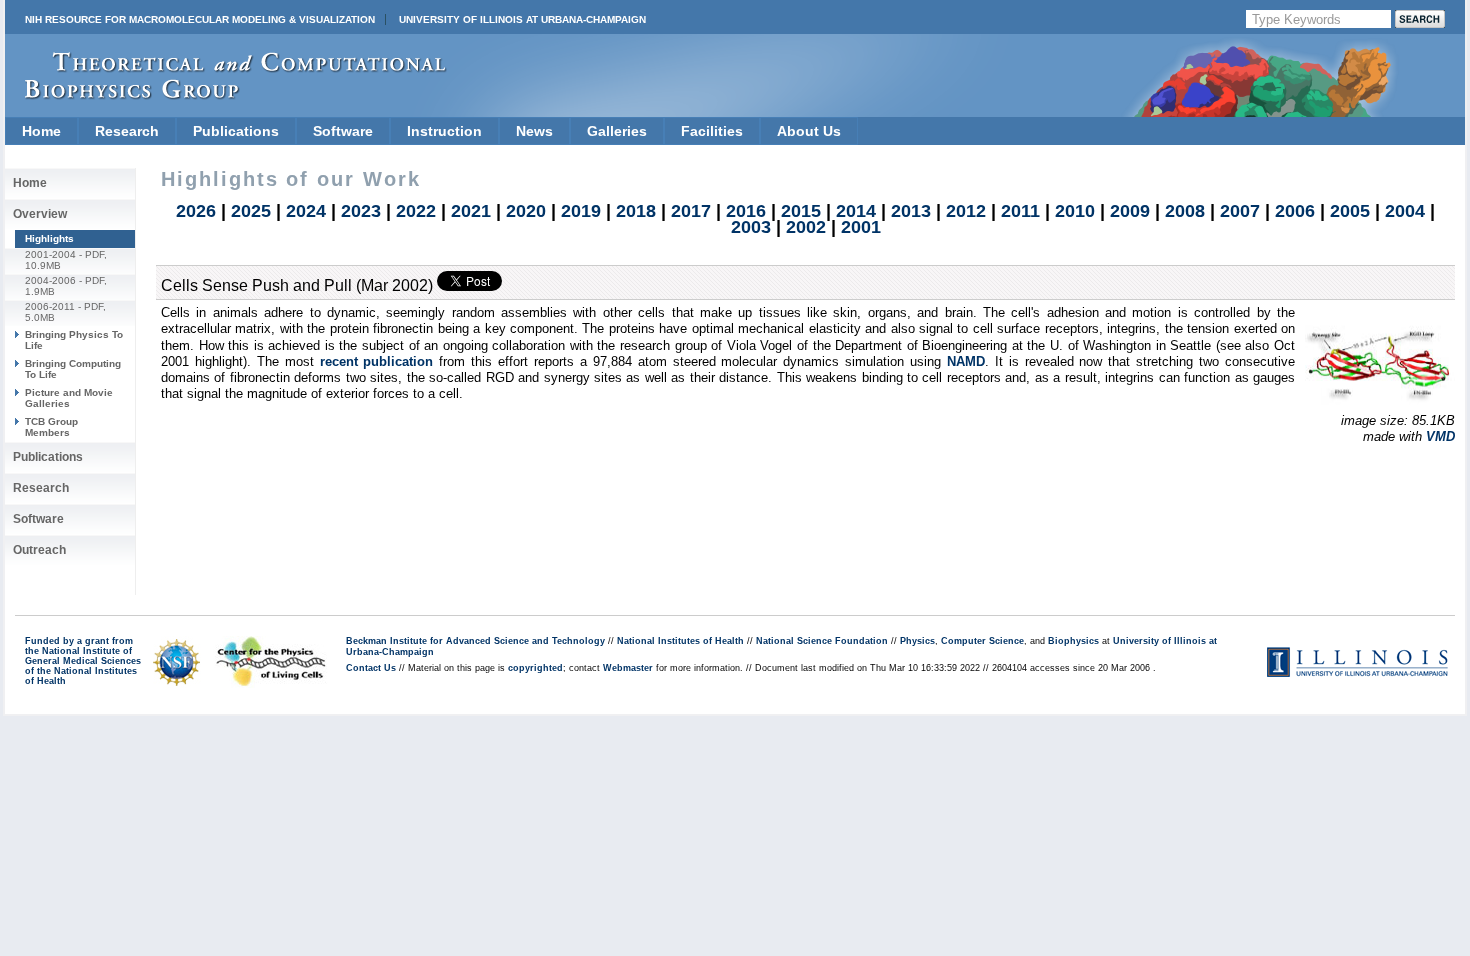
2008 (1185, 211)
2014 (856, 211)
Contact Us (371, 668)
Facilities (712, 131)
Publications (236, 131)
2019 (581, 211)
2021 (471, 211)
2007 (1240, 211)
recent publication (377, 361)
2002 (806, 227)
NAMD (966, 361)
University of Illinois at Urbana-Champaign (522, 19)
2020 (526, 211)
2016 (746, 211)
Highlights (49, 238)
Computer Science (982, 641)
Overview (40, 214)
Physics (917, 641)
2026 (196, 211)
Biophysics (1073, 641)
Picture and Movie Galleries (69, 397)
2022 (416, 211)
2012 (966, 211)
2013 (911, 211)
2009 (1130, 211)
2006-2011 (50, 306)
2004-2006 (50, 280)
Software (343, 131)
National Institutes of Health (680, 641)
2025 (251, 211)
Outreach (39, 550)
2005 (1350, 211)
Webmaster (628, 668)
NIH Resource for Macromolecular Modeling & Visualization (200, 19)
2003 (751, 227)
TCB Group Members (51, 426)
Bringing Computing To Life (73, 368)
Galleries (617, 131)
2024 (306, 211)
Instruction (444, 131)
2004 (1405, 211)
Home (41, 131)
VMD (1440, 436)
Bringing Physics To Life (74, 339)
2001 (861, 227)
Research (127, 131)
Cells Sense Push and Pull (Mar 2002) (297, 285)
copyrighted (535, 668)
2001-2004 (50, 254)
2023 (361, 211)
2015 (801, 211)
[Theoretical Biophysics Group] (226, 94)
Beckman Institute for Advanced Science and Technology (475, 641)
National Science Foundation (822, 641)
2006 (1295, 211)
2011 (1020, 211)
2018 (636, 211)
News (534, 131)
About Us (809, 131)
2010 (1075, 211)
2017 (691, 211)
